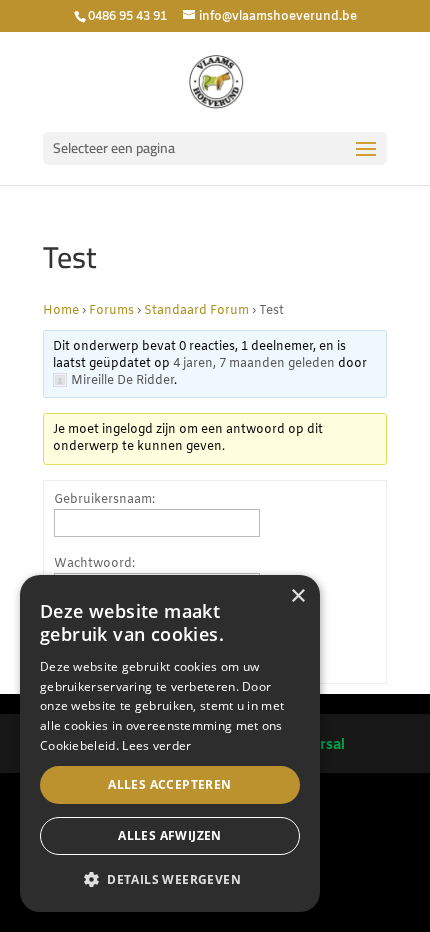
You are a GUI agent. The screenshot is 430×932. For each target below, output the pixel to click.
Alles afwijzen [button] (170, 835)
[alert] (170, 743)
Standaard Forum (196, 311)
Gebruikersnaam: (104, 500)
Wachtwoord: (94, 564)
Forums (111, 311)
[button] (170, 880)
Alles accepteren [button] (169, 784)
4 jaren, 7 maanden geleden (254, 364)
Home (61, 311)
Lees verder (156, 745)
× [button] (297, 596)
